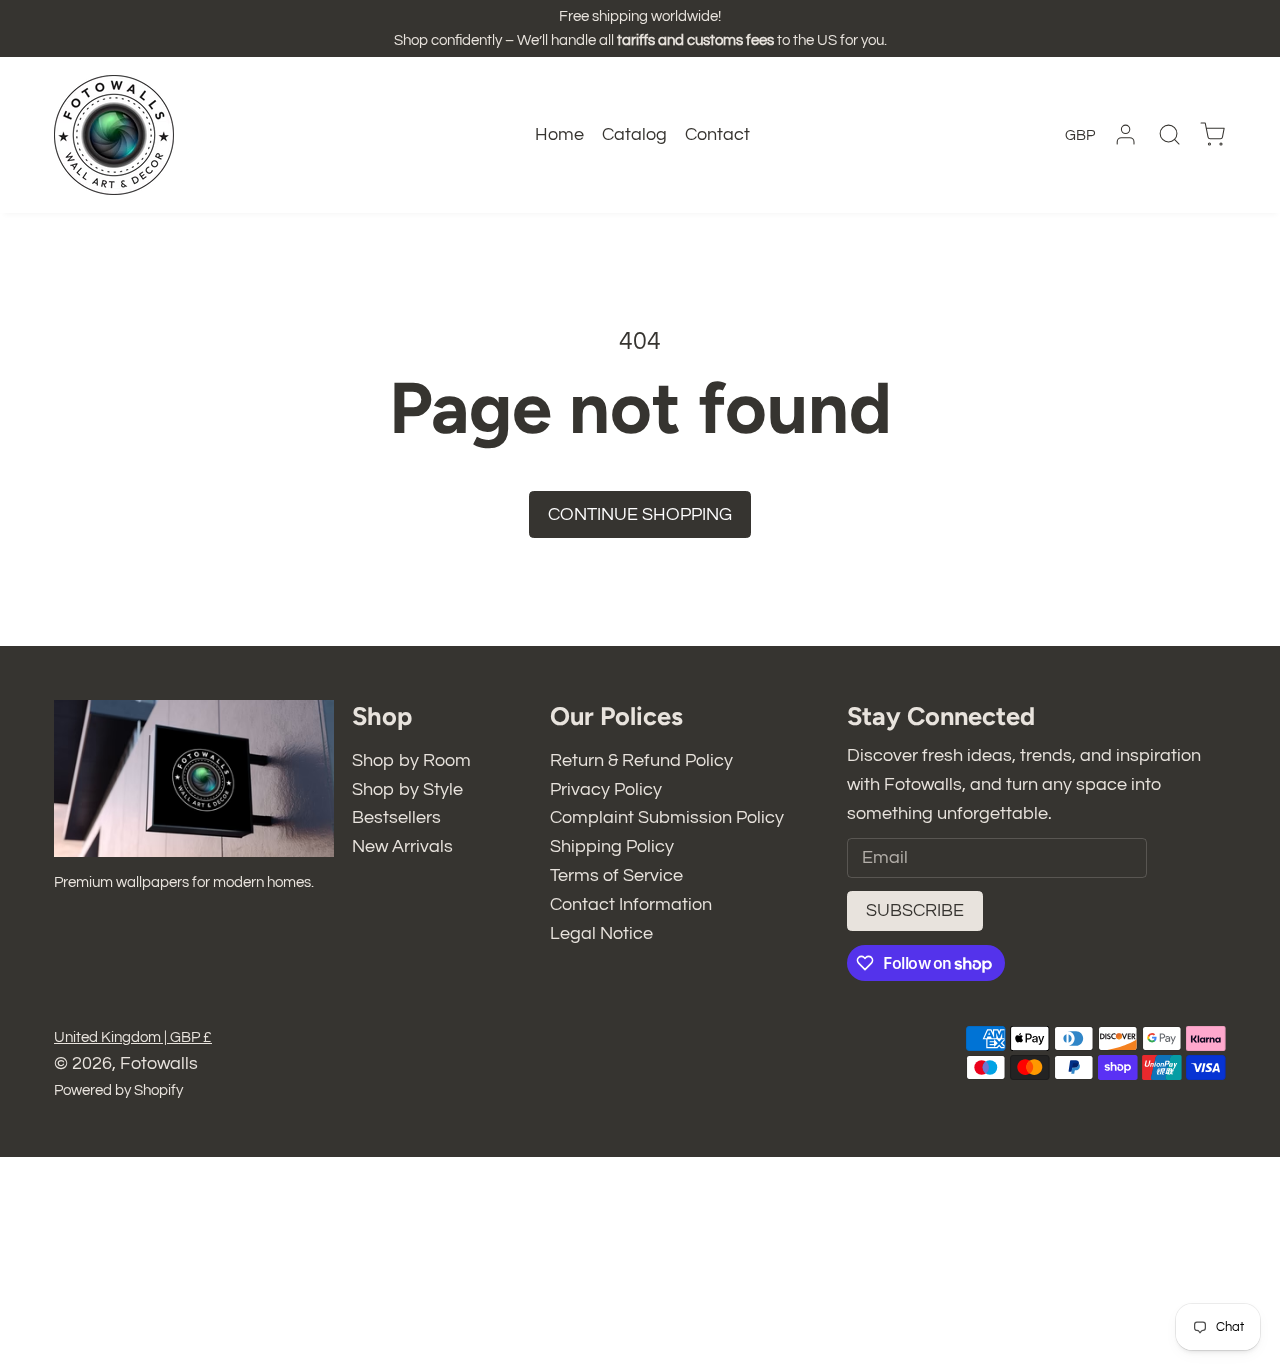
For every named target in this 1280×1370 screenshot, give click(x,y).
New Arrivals (402, 846)
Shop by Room (411, 760)
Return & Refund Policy (641, 760)
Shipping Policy (612, 846)
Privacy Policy (606, 789)
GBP (1080, 135)
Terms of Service (616, 875)
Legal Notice (601, 933)
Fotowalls (159, 1063)
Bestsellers (396, 817)
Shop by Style (407, 789)
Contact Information (631, 904)
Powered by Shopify (118, 1090)
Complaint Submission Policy (667, 817)
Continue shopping (640, 514)
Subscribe (915, 910)
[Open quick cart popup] (1212, 134)
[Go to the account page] (1125, 134)
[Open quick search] (1169, 134)
